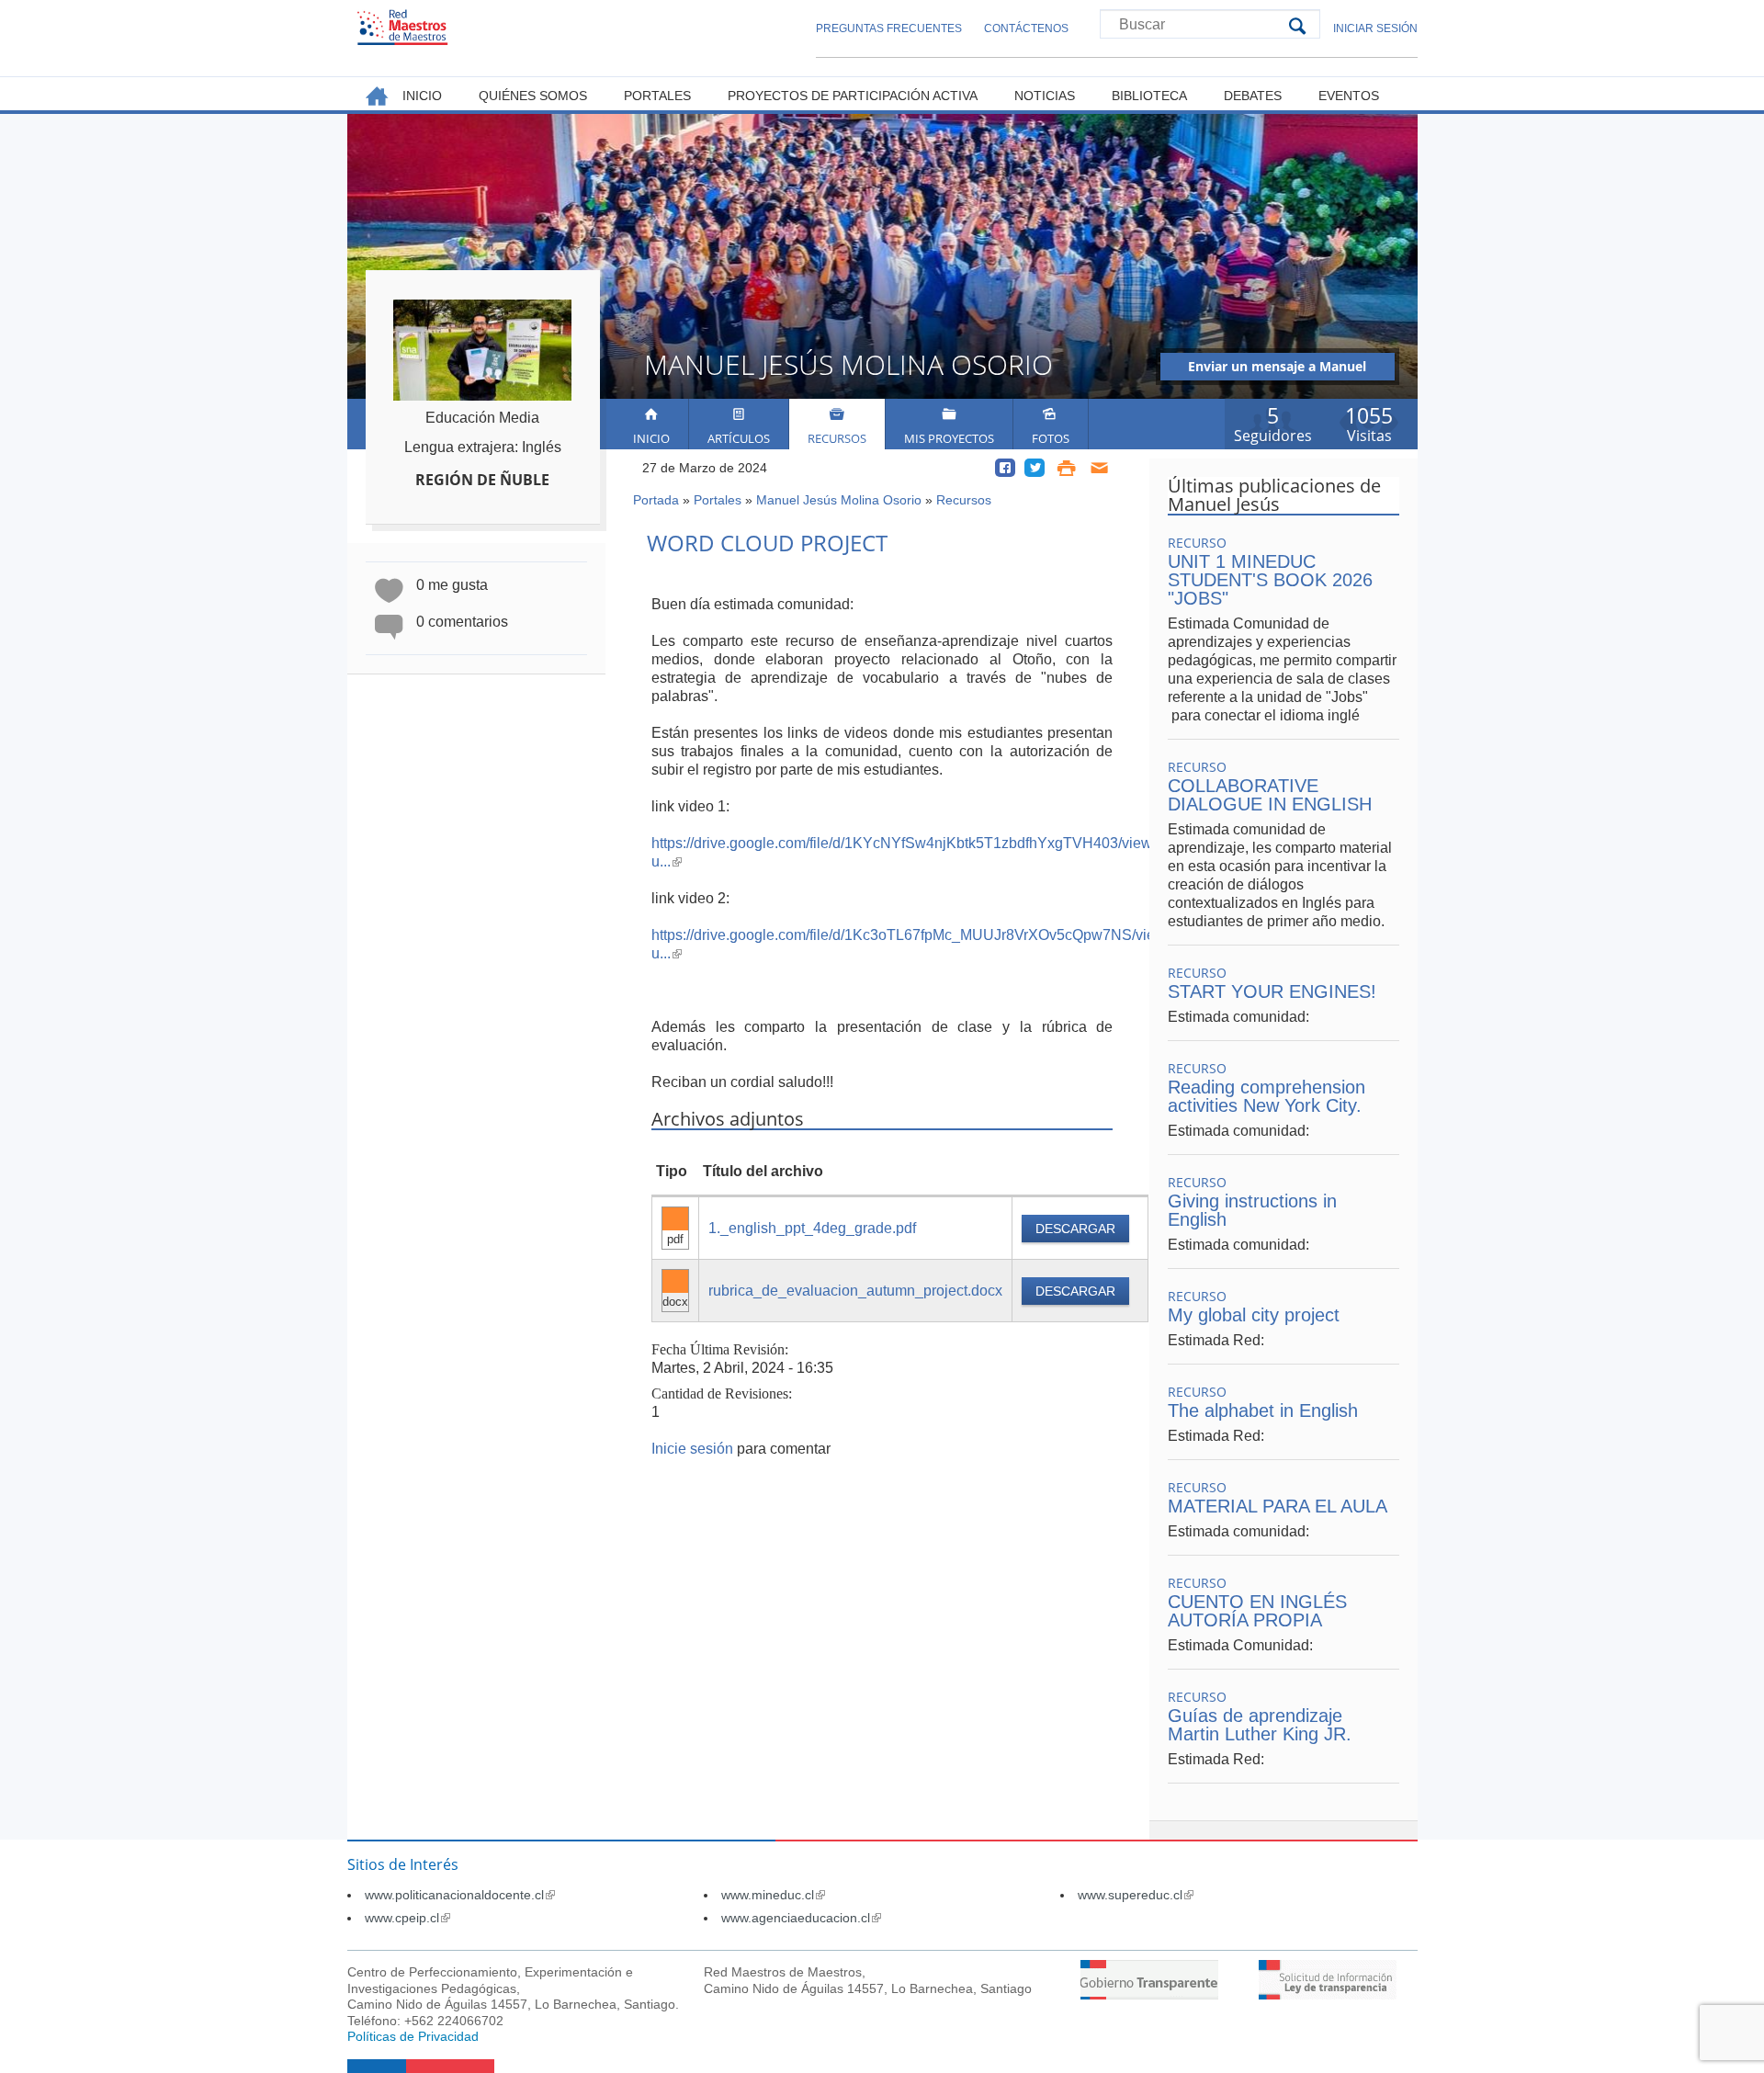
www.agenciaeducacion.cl (801, 1918)
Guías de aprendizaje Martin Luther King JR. (1260, 1725)
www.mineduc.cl (773, 1895)
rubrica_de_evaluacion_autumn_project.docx (855, 1291)
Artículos (739, 438)
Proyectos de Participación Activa (853, 96)
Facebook (1005, 468)
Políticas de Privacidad (413, 2036)
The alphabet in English (1263, 1410)
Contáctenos (1026, 28)
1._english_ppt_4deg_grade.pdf (812, 1228)
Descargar (1075, 1229)
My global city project (1254, 1315)
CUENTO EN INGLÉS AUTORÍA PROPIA (1257, 1611)
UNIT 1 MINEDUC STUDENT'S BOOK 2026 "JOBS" (1270, 580)
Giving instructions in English (1252, 1210)
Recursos (837, 438)
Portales (718, 500)
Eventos (1349, 96)
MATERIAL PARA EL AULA (1278, 1506)
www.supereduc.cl (1136, 1895)
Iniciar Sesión (1375, 28)
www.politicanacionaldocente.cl (460, 1895)
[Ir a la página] (1149, 1994)
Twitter (1035, 468)
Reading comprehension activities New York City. (1266, 1096)
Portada (656, 500)
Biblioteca (1149, 96)
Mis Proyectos (949, 438)
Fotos (1051, 438)
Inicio (651, 438)
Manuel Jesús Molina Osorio (839, 500)
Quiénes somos (533, 96)
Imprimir (1066, 468)
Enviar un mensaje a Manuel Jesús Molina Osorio (1277, 369)
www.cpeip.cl (407, 1918)
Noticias (1045, 96)
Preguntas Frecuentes (889, 28)
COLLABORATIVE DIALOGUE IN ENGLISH (1270, 795)
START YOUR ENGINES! (1272, 991)
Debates (1253, 96)
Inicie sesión (692, 1449)
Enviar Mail (1100, 468)
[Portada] (402, 27)
